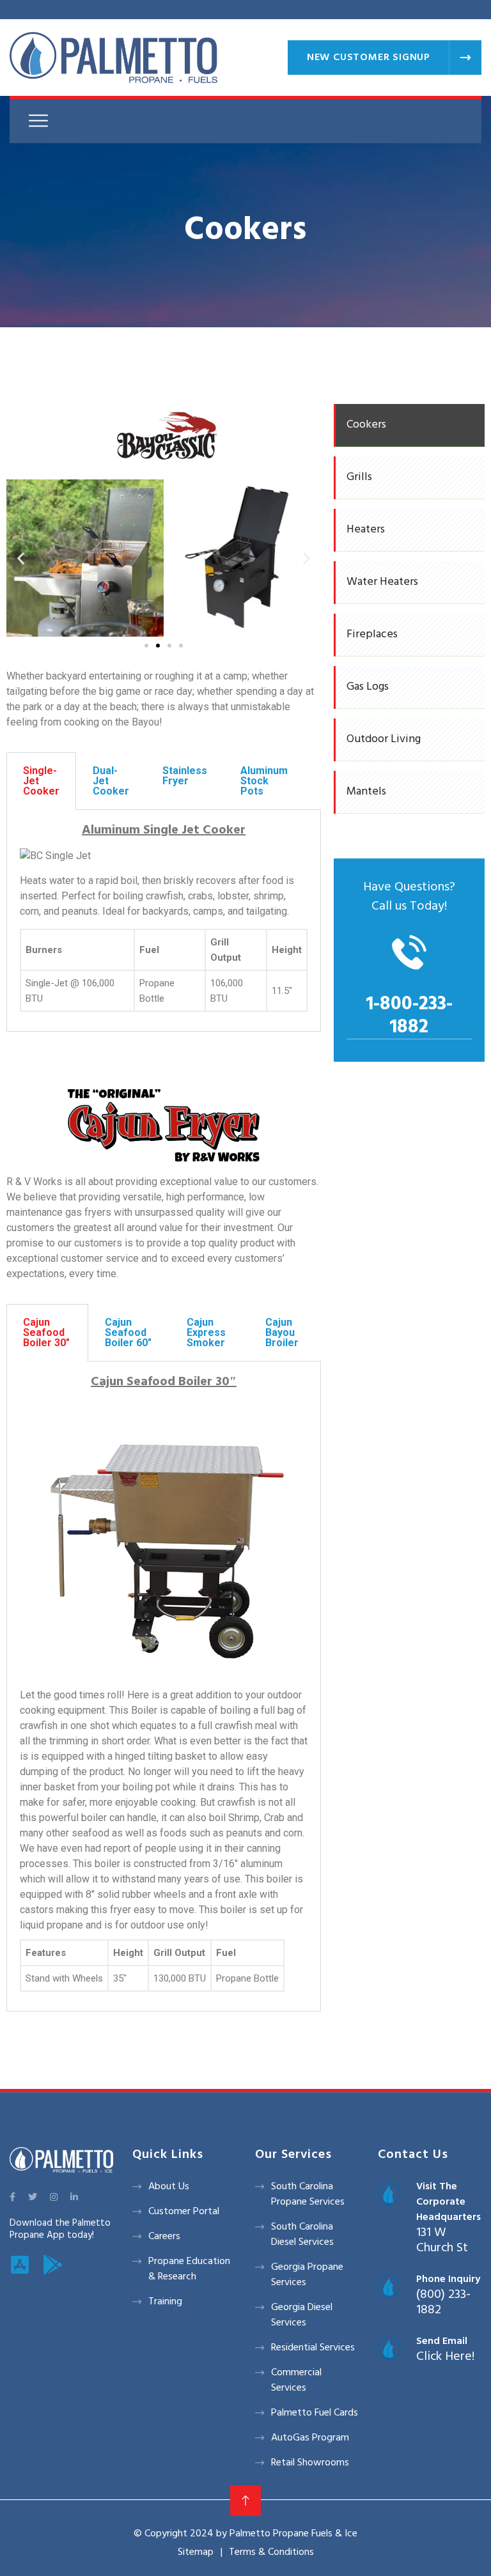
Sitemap (196, 2552)
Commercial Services (296, 2380)
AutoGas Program (310, 2438)
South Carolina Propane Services (308, 2194)
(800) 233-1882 (443, 2302)
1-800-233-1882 (409, 1016)
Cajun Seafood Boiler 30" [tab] (46, 1332)
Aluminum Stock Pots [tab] (264, 781)
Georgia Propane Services (307, 2275)
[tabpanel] (164, 921)
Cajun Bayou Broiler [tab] (282, 1332)
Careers (164, 2237)
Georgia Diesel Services (302, 2315)
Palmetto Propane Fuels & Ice (293, 2534)
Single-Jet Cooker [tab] (41, 781)
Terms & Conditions (271, 2552)
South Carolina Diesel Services (302, 2235)
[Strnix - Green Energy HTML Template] (61, 2160)
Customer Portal (184, 2212)
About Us (169, 2187)
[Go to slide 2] (158, 646)
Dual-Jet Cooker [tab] (111, 781)
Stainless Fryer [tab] (185, 776)
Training (165, 2302)
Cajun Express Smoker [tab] (206, 1332)
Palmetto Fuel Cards (315, 2413)
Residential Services (313, 2348)
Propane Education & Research (189, 2269)
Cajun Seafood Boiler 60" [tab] (128, 1332)
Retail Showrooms (310, 2463)
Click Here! (445, 2357)
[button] (21, 558)
